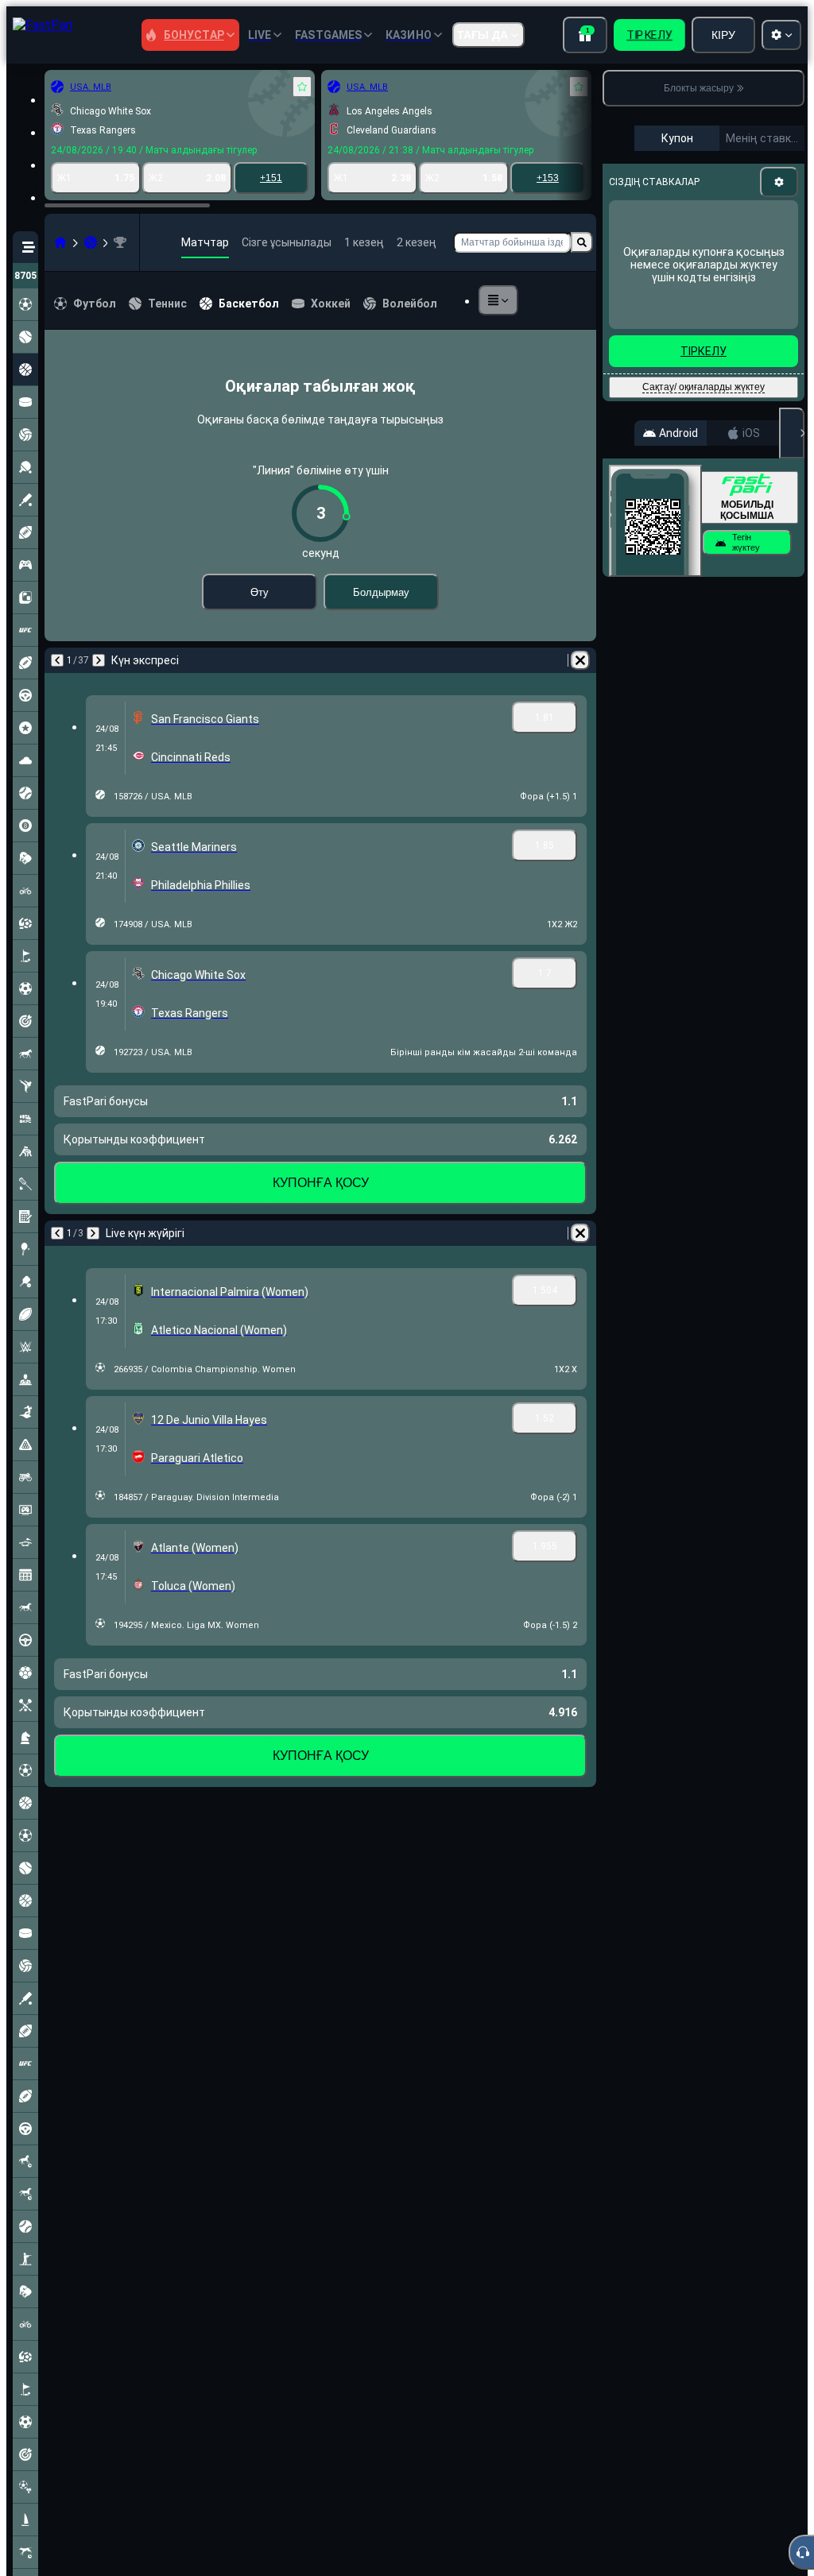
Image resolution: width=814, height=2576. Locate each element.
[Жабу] (792, 433)
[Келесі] (99, 660)
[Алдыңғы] (57, 660)
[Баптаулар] (779, 182)
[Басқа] (498, 300)
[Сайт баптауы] (781, 35)
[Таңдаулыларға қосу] (302, 87)
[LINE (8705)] (60, 242)
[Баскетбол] (91, 242)
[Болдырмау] (580, 660)
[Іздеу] (582, 242)
